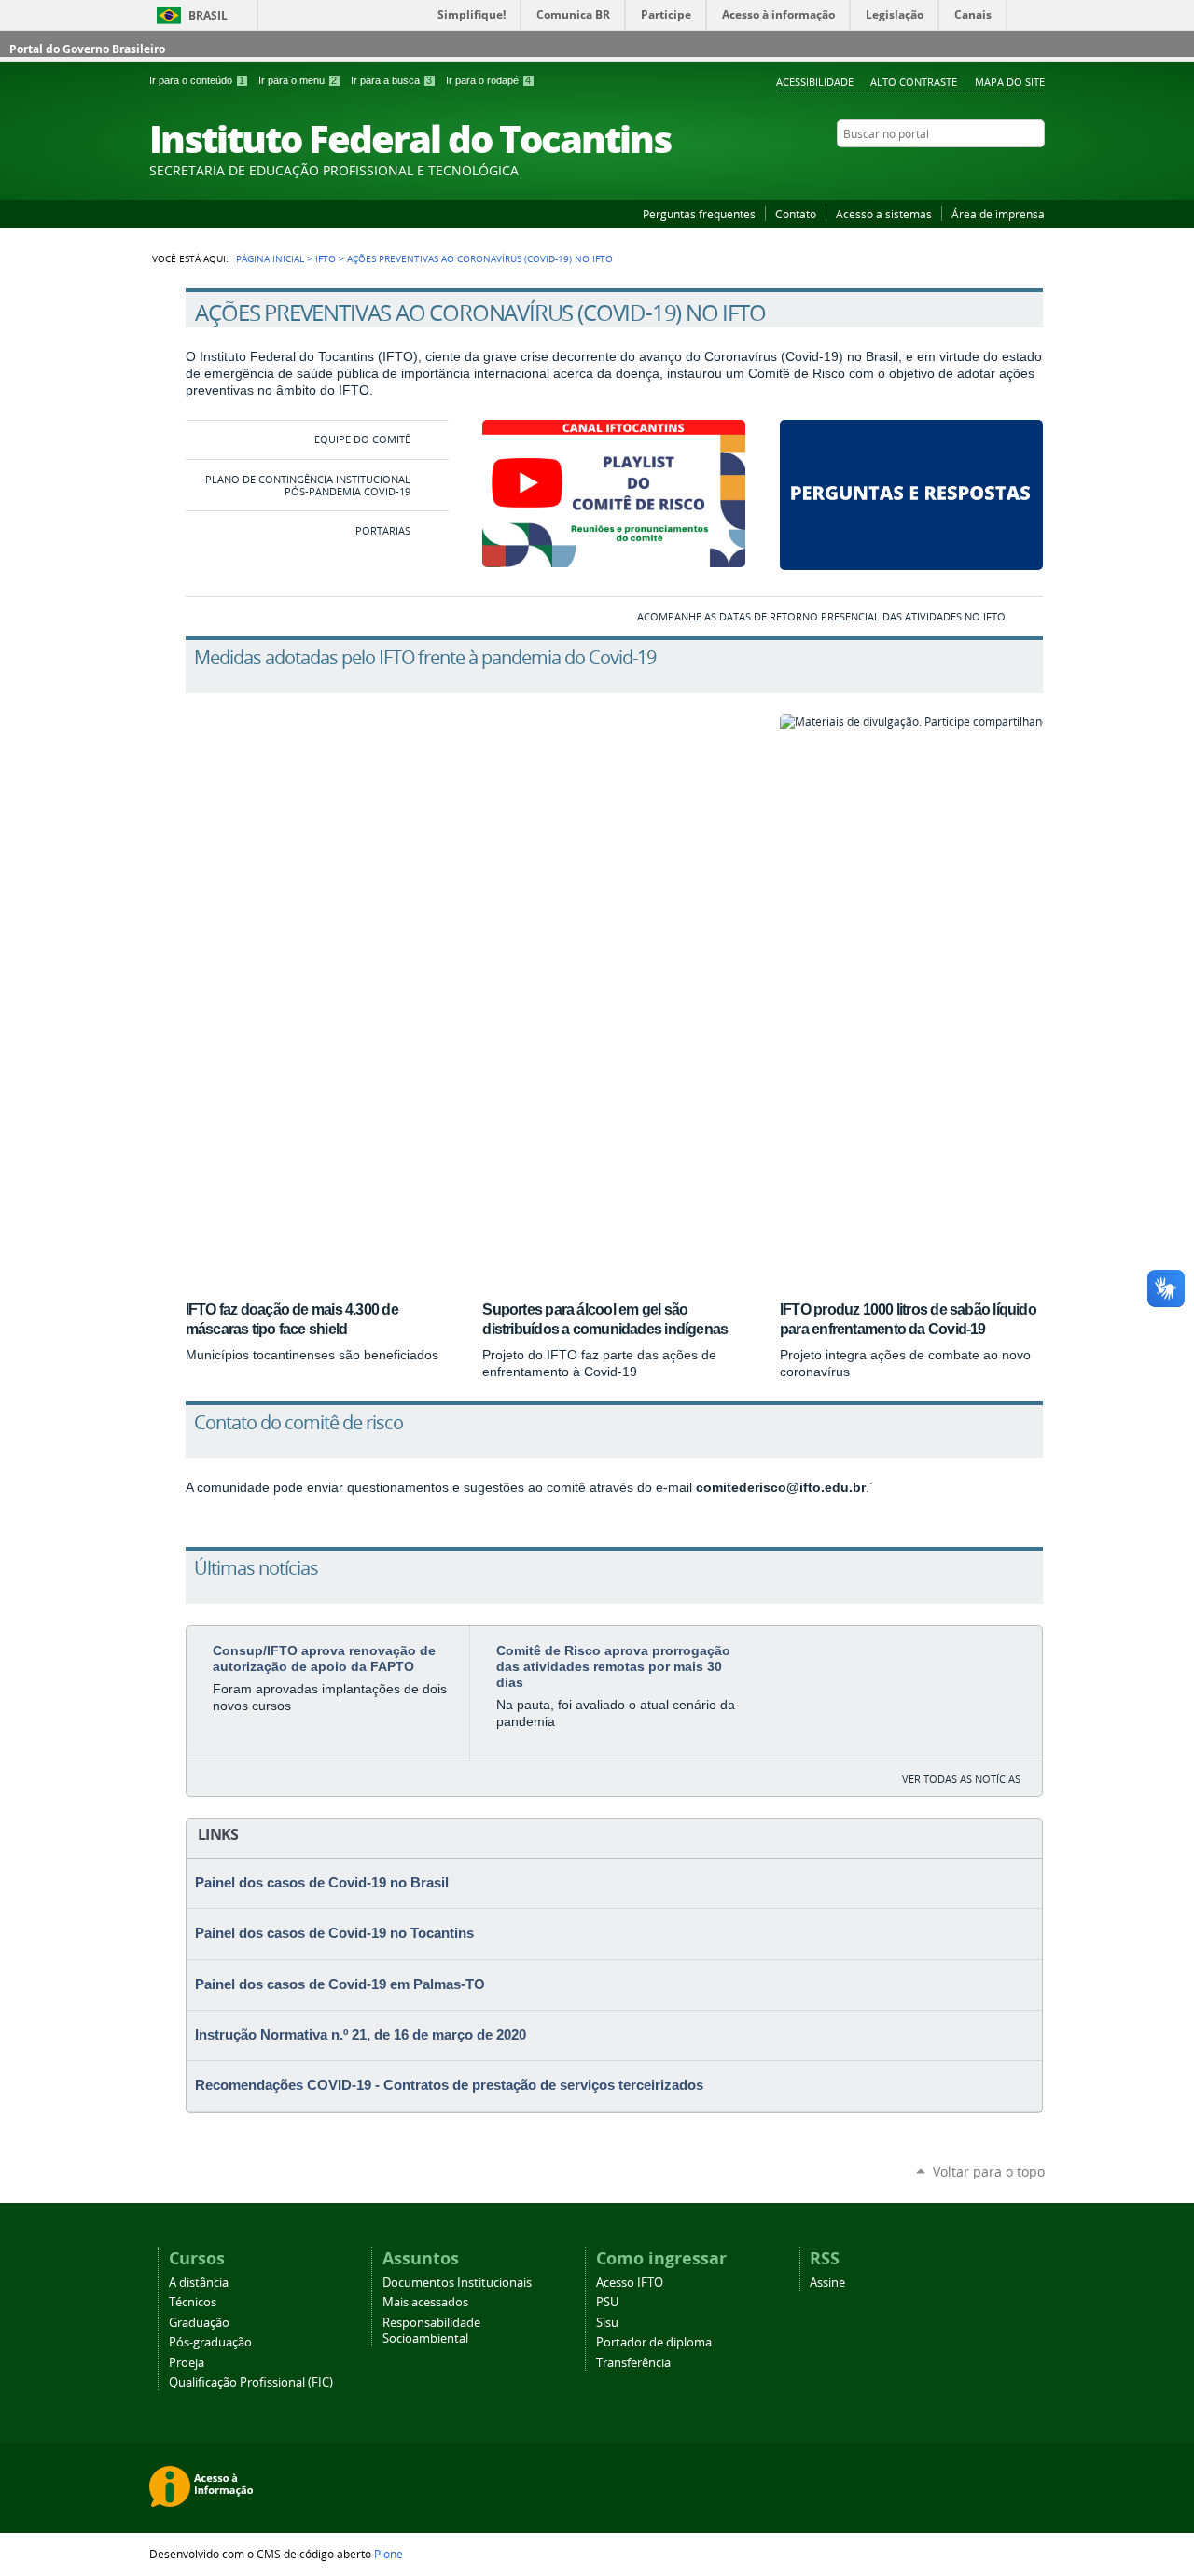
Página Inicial (270, 258)
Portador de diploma (654, 2342)
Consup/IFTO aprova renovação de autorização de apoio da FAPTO (324, 1658)
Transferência (633, 2363)
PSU (607, 2302)
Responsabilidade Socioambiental (431, 2331)
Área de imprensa (998, 214)
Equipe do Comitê (362, 439)
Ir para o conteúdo (197, 80)
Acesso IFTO (630, 2283)
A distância (199, 2283)
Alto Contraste (914, 82)
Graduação (199, 2323)
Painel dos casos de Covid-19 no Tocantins (334, 1933)
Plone (389, 2554)
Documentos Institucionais (457, 2283)
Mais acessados (425, 2302)
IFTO (326, 258)
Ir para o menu (298, 80)
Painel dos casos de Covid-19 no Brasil (322, 1883)
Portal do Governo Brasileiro (87, 49)
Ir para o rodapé (488, 80)
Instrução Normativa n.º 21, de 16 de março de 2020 (361, 2035)
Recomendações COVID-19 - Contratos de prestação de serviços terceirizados (449, 2085)
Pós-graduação (210, 2342)
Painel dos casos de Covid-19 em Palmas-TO (340, 1984)
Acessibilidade (815, 82)
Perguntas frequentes (699, 214)
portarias (383, 530)
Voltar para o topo (989, 2172)
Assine (827, 2283)
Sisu (607, 2323)
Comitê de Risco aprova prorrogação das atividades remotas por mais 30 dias (613, 1666)
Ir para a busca (391, 80)
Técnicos (193, 2302)
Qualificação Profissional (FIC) (251, 2382)
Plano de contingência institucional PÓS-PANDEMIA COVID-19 (308, 485)
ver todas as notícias (961, 1779)
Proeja (187, 2363)
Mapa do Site (1010, 82)
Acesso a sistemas (884, 214)
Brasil (208, 15)
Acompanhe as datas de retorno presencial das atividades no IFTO (821, 616)
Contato (796, 214)
